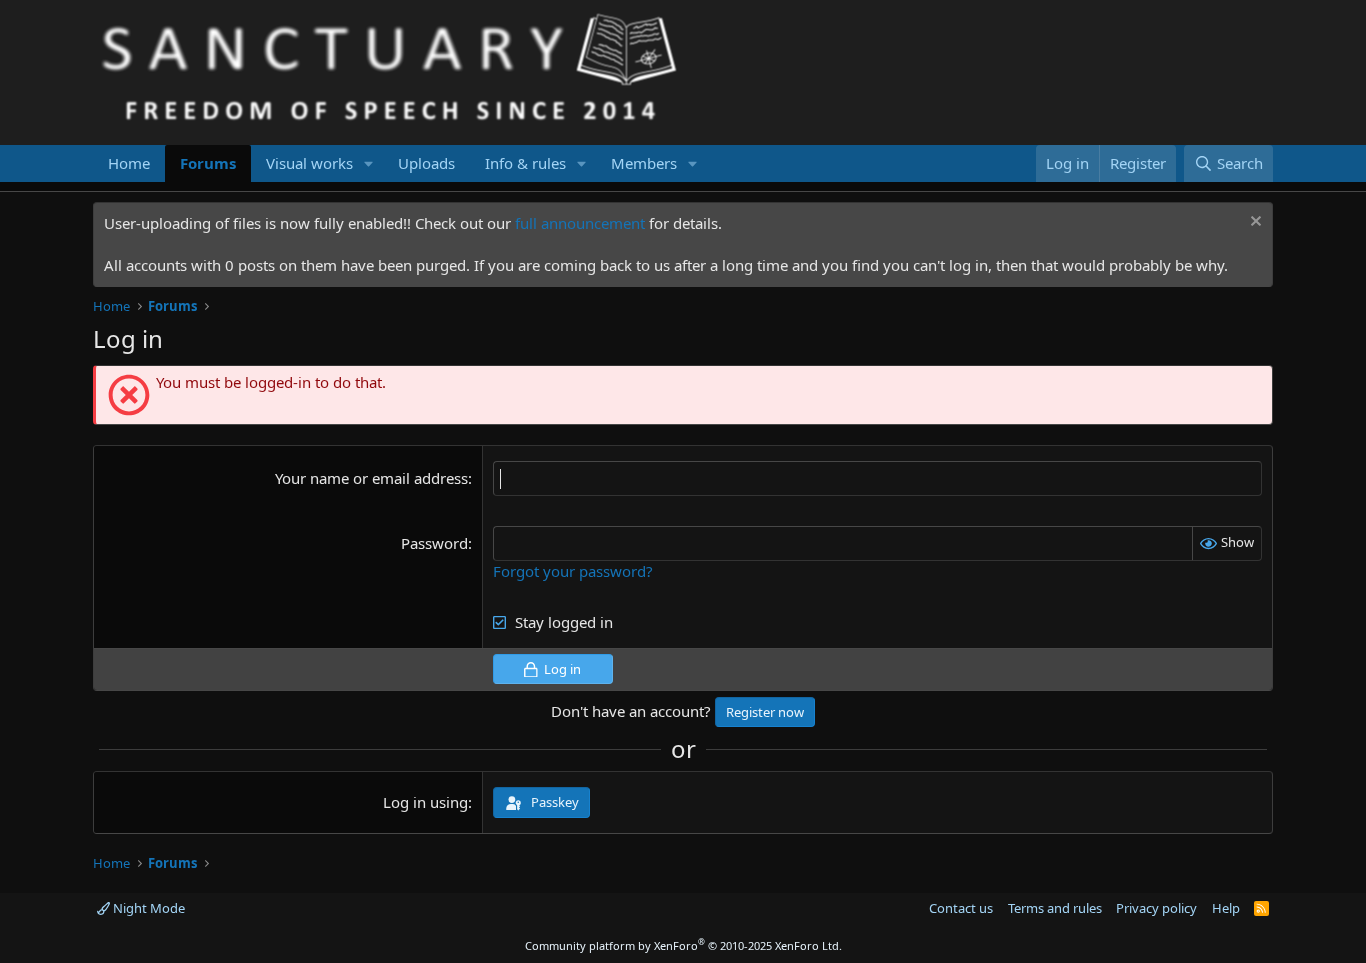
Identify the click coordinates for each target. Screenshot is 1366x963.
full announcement (580, 223)
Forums (208, 163)
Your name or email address (371, 478)
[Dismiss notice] (1253, 223)
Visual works (309, 163)
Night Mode (147, 908)
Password (434, 543)
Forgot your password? (573, 571)
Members (644, 163)
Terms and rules (1055, 908)
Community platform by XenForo (683, 945)
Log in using (425, 802)
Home (129, 163)
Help (1226, 908)
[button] (369, 163)
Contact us (961, 908)
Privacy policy (1156, 908)
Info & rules (525, 163)
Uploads (426, 163)
